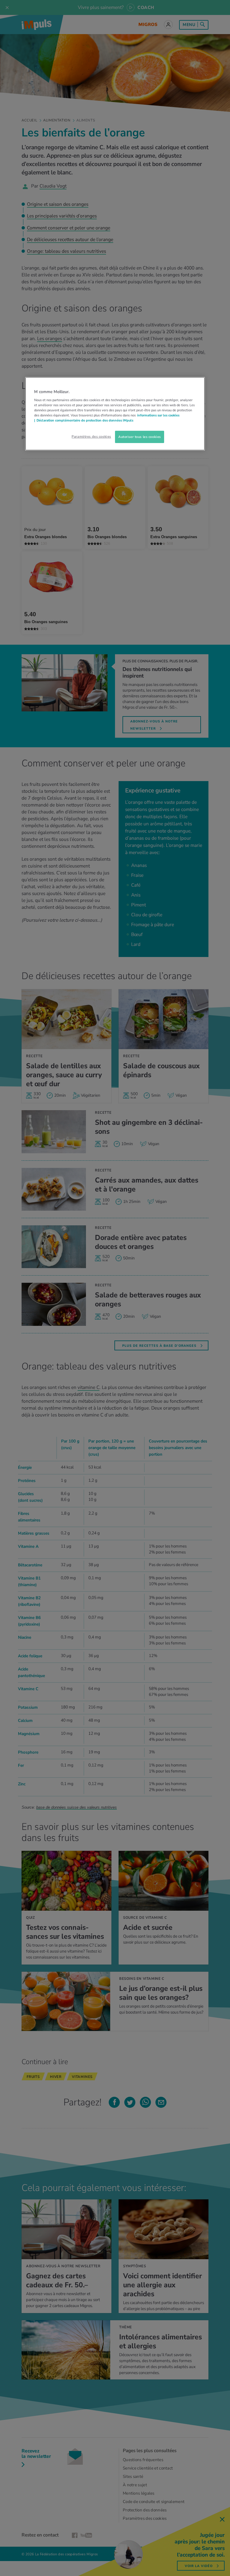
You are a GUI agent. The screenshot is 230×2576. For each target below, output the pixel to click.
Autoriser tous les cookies (140, 436)
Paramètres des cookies (91, 436)
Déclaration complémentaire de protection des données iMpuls (85, 420)
